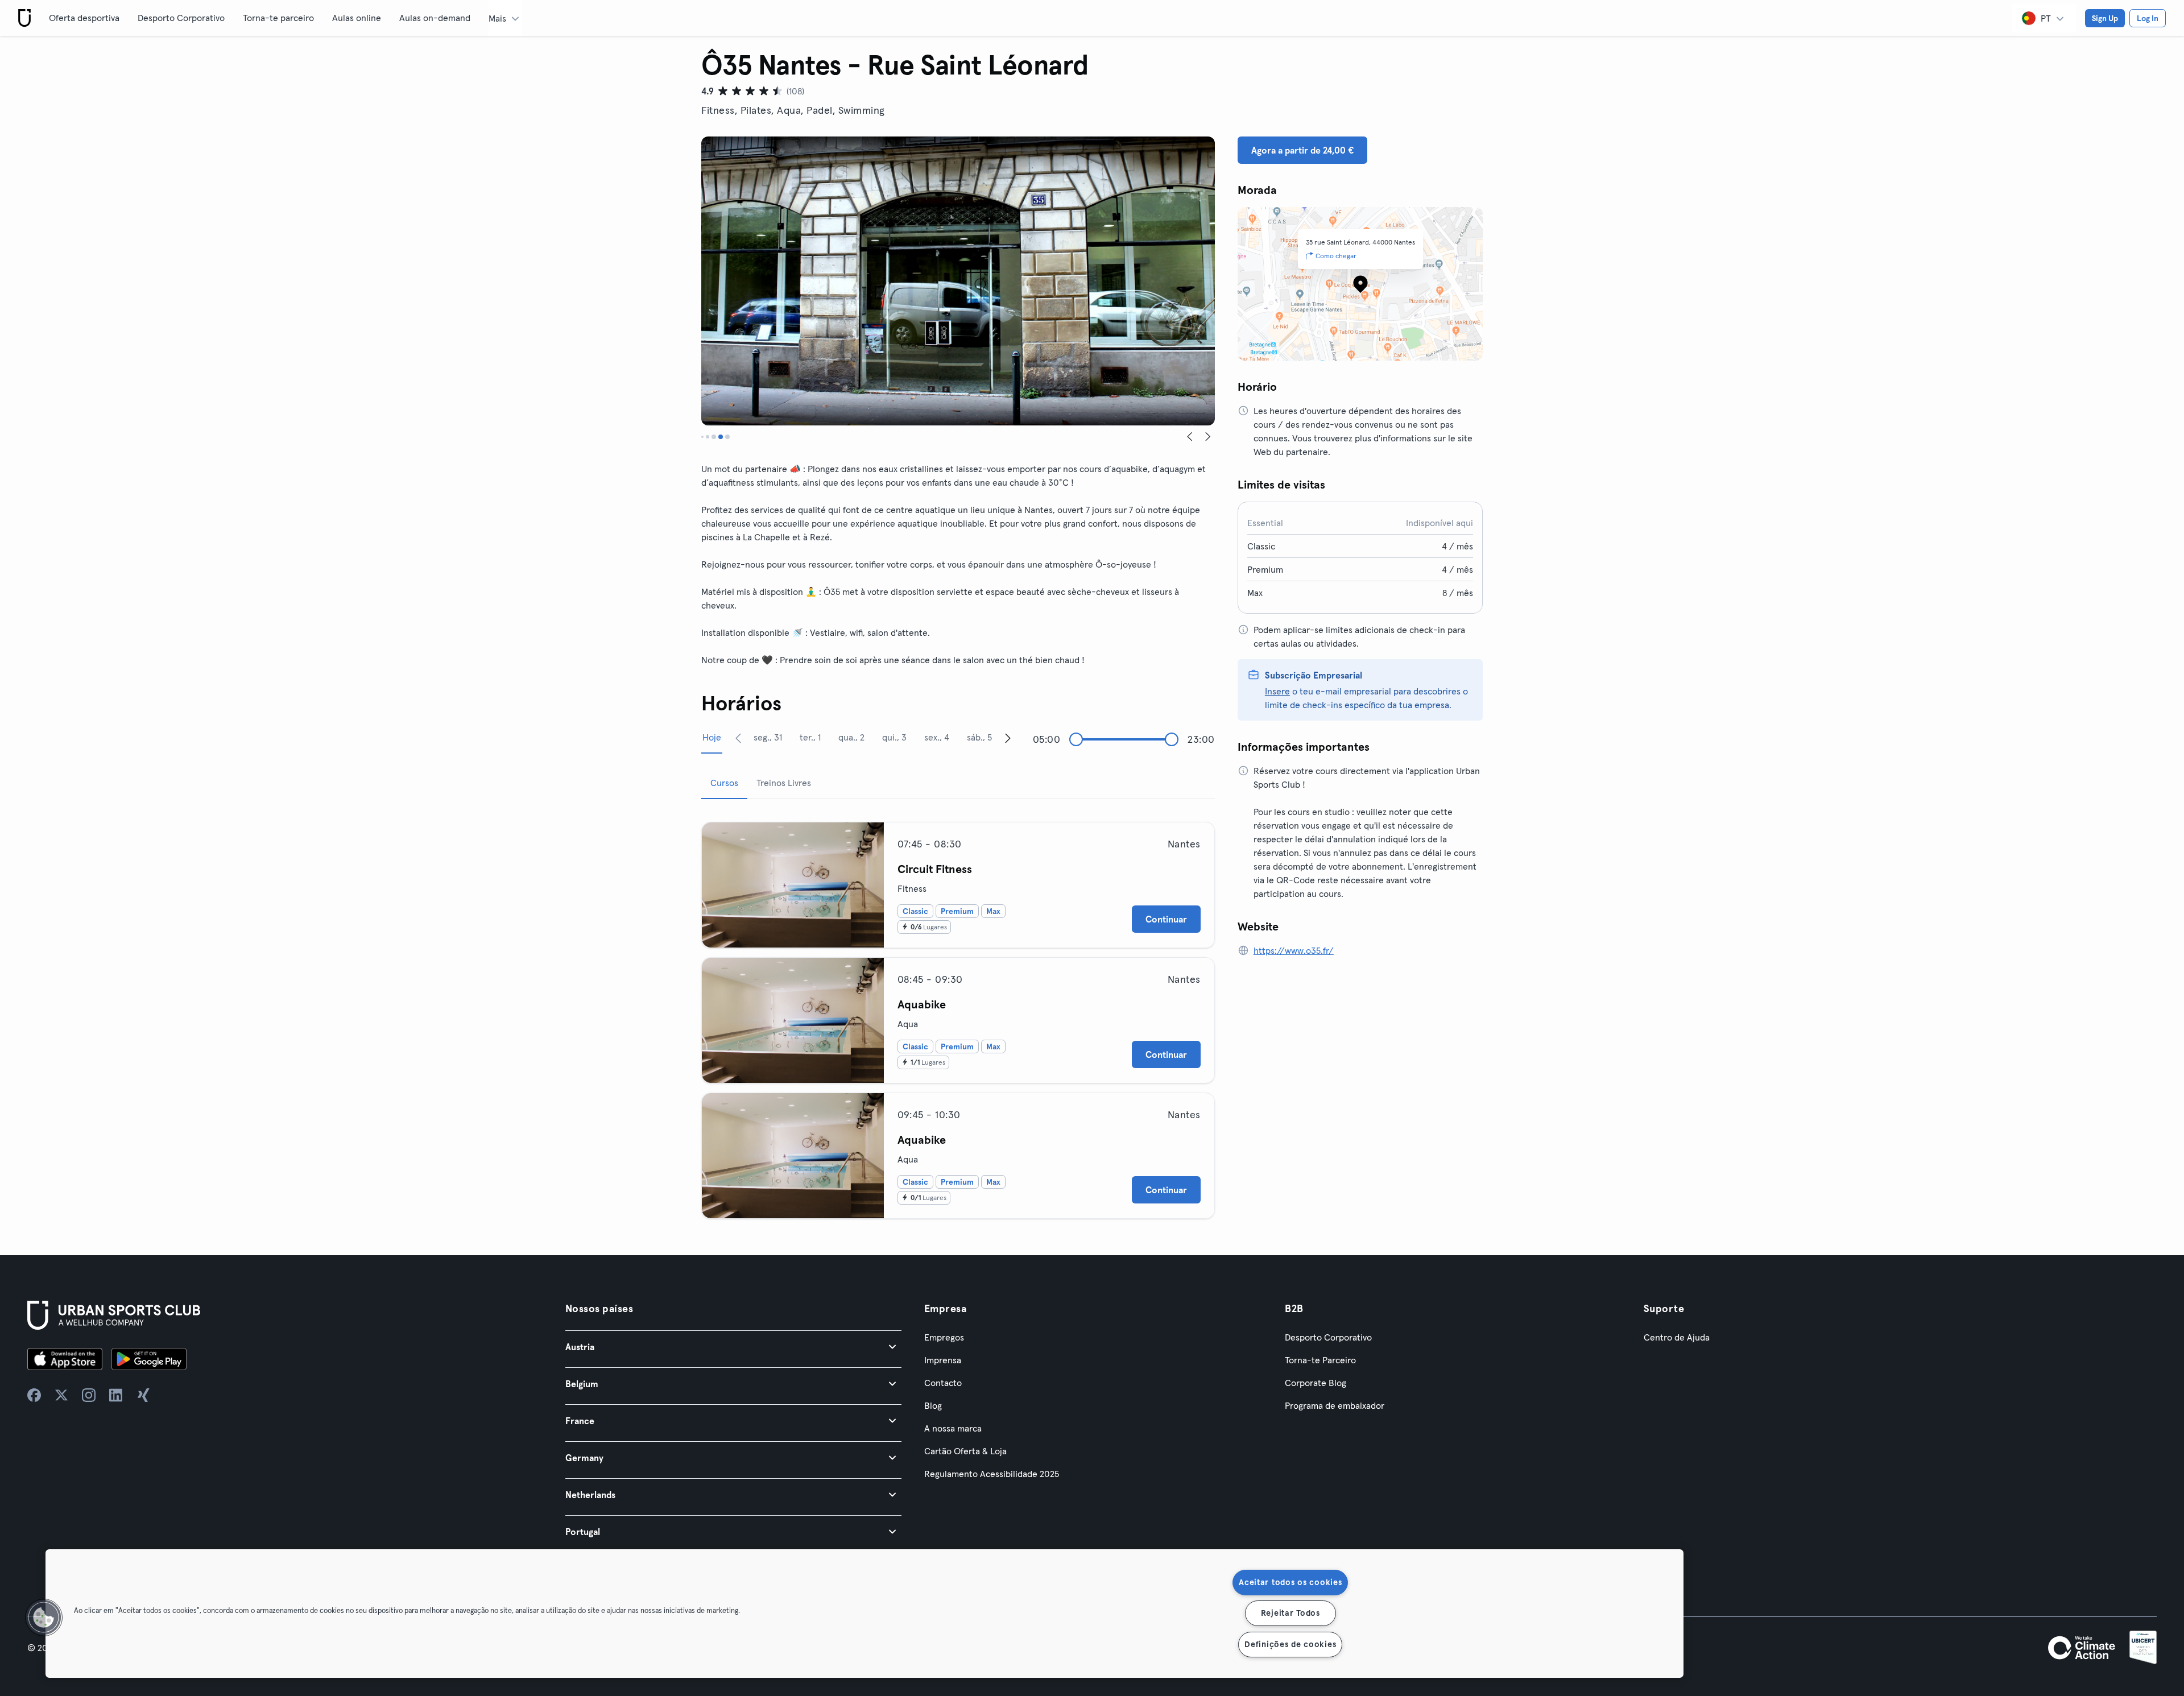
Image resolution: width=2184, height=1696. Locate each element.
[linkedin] (116, 1395)
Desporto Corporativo (181, 18)
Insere (1277, 691)
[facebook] (34, 1395)
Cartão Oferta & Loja (965, 1451)
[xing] (143, 1395)
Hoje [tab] (712, 737)
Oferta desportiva (84, 18)
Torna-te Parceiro (1320, 1360)
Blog (933, 1405)
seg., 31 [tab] (768, 737)
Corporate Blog (1316, 1383)
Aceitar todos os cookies (1290, 1582)
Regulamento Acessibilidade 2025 (992, 1474)
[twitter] (61, 1395)
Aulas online (357, 18)
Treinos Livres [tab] (784, 783)
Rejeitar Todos (1290, 1613)
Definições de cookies (1290, 1644)
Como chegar (1336, 256)
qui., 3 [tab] (894, 737)
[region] (864, 1614)
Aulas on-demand (435, 18)
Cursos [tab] (724, 783)
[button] (733, 1347)
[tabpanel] (958, 1016)
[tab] (702, 437)
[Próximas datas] (1008, 738)
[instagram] (89, 1395)
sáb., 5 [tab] (979, 737)
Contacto (943, 1383)
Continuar (1166, 919)
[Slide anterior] (1190, 437)
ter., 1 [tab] (810, 737)
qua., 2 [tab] (851, 737)
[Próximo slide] (1208, 437)
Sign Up (2105, 18)
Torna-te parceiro (278, 18)
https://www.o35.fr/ (1294, 950)
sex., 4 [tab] (937, 737)
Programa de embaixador (1335, 1405)
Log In (2148, 18)
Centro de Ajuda (1677, 1337)
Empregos (944, 1337)
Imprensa (943, 1360)
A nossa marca (953, 1428)
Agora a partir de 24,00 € (1302, 150)
